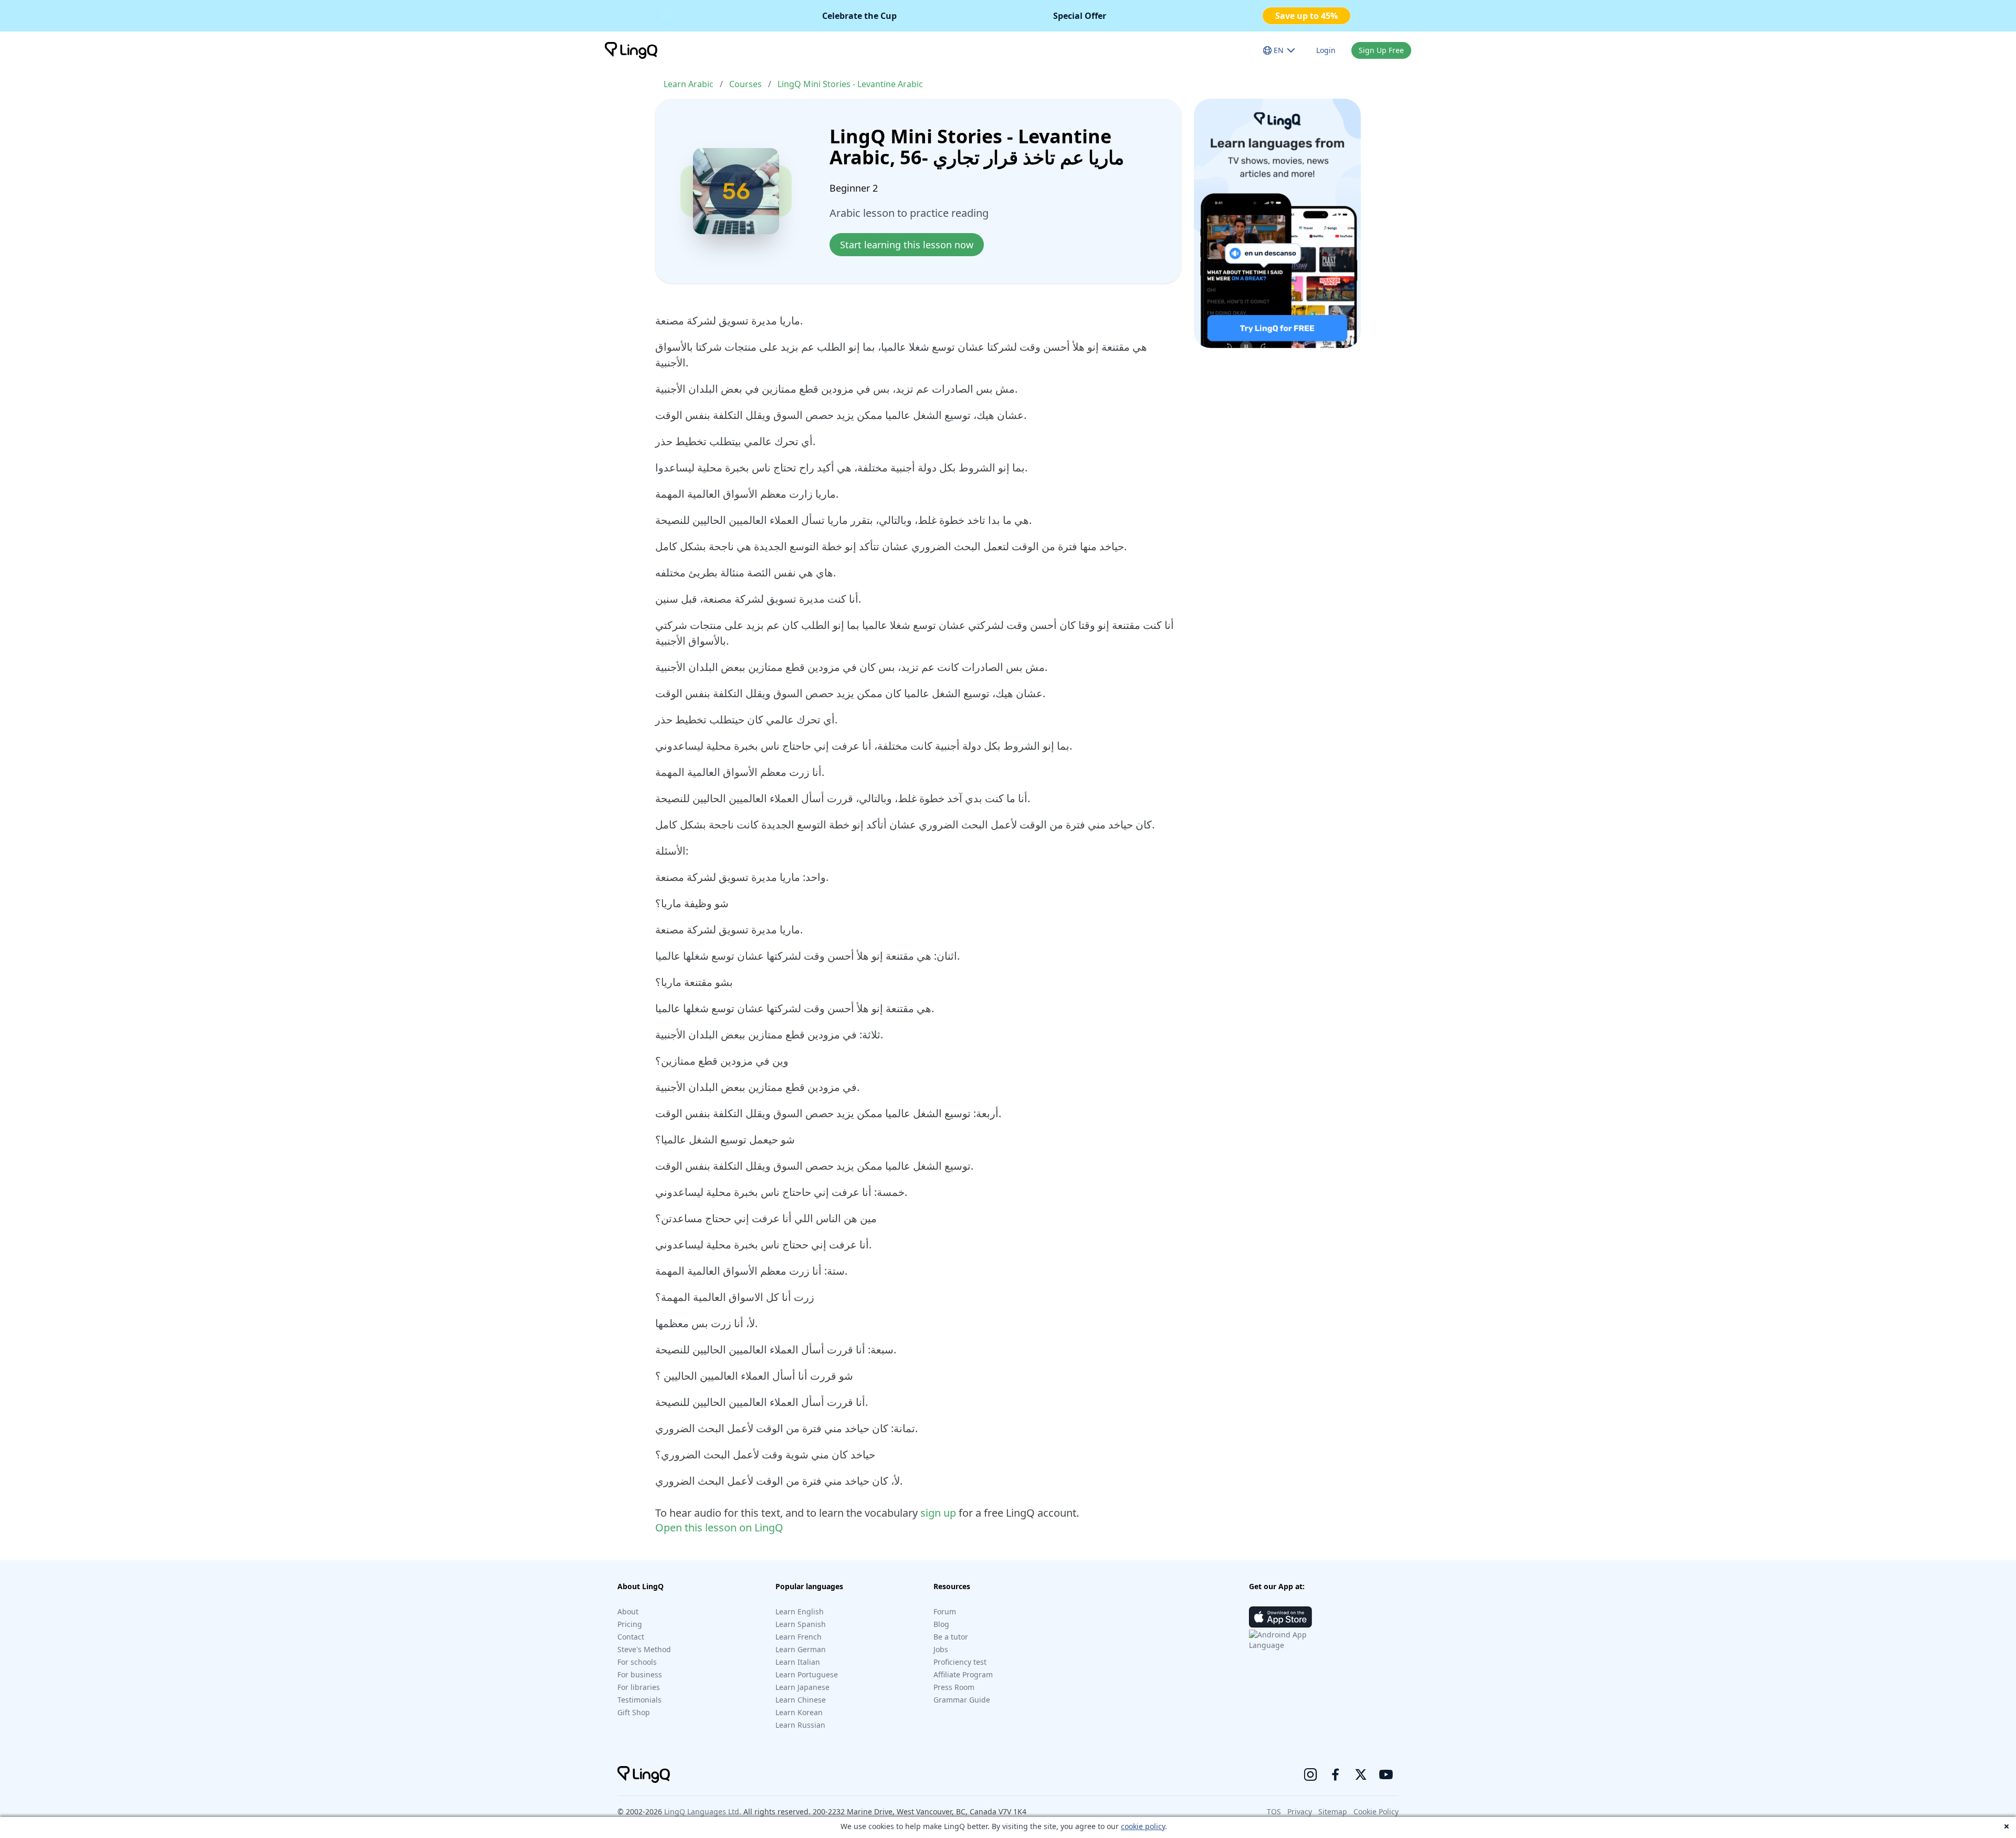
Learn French (799, 1637)
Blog (941, 1624)
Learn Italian (798, 1662)
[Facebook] (1336, 1774)
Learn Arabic (689, 84)
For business (640, 1674)
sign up (938, 1513)
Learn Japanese (802, 1687)
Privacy (1300, 1811)
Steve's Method (644, 1649)
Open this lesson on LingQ (719, 1527)
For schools (637, 1662)
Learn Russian (800, 1725)
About (628, 1611)
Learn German (801, 1649)
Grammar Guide (962, 1700)
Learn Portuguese (807, 1674)
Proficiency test (960, 1662)
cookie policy (1143, 1826)
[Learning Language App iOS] (1280, 1617)
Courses (745, 84)
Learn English (800, 1611)
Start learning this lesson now (907, 245)
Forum (945, 1611)
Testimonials (639, 1700)
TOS (1274, 1811)
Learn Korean (799, 1712)
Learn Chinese (801, 1700)
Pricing (630, 1624)
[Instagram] (1310, 1774)
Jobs (941, 1649)
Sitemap (1333, 1811)
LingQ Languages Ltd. (703, 1811)
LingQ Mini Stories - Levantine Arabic (850, 84)
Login (1326, 50)
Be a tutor (951, 1637)
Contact (631, 1637)
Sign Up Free (1381, 50)
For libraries (639, 1687)
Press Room (954, 1687)
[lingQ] (631, 50)
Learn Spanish (801, 1624)
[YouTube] (1386, 1774)
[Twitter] (1361, 1774)
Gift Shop (634, 1712)
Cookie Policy (1376, 1811)
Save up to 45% (1306, 16)
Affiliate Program (963, 1674)
